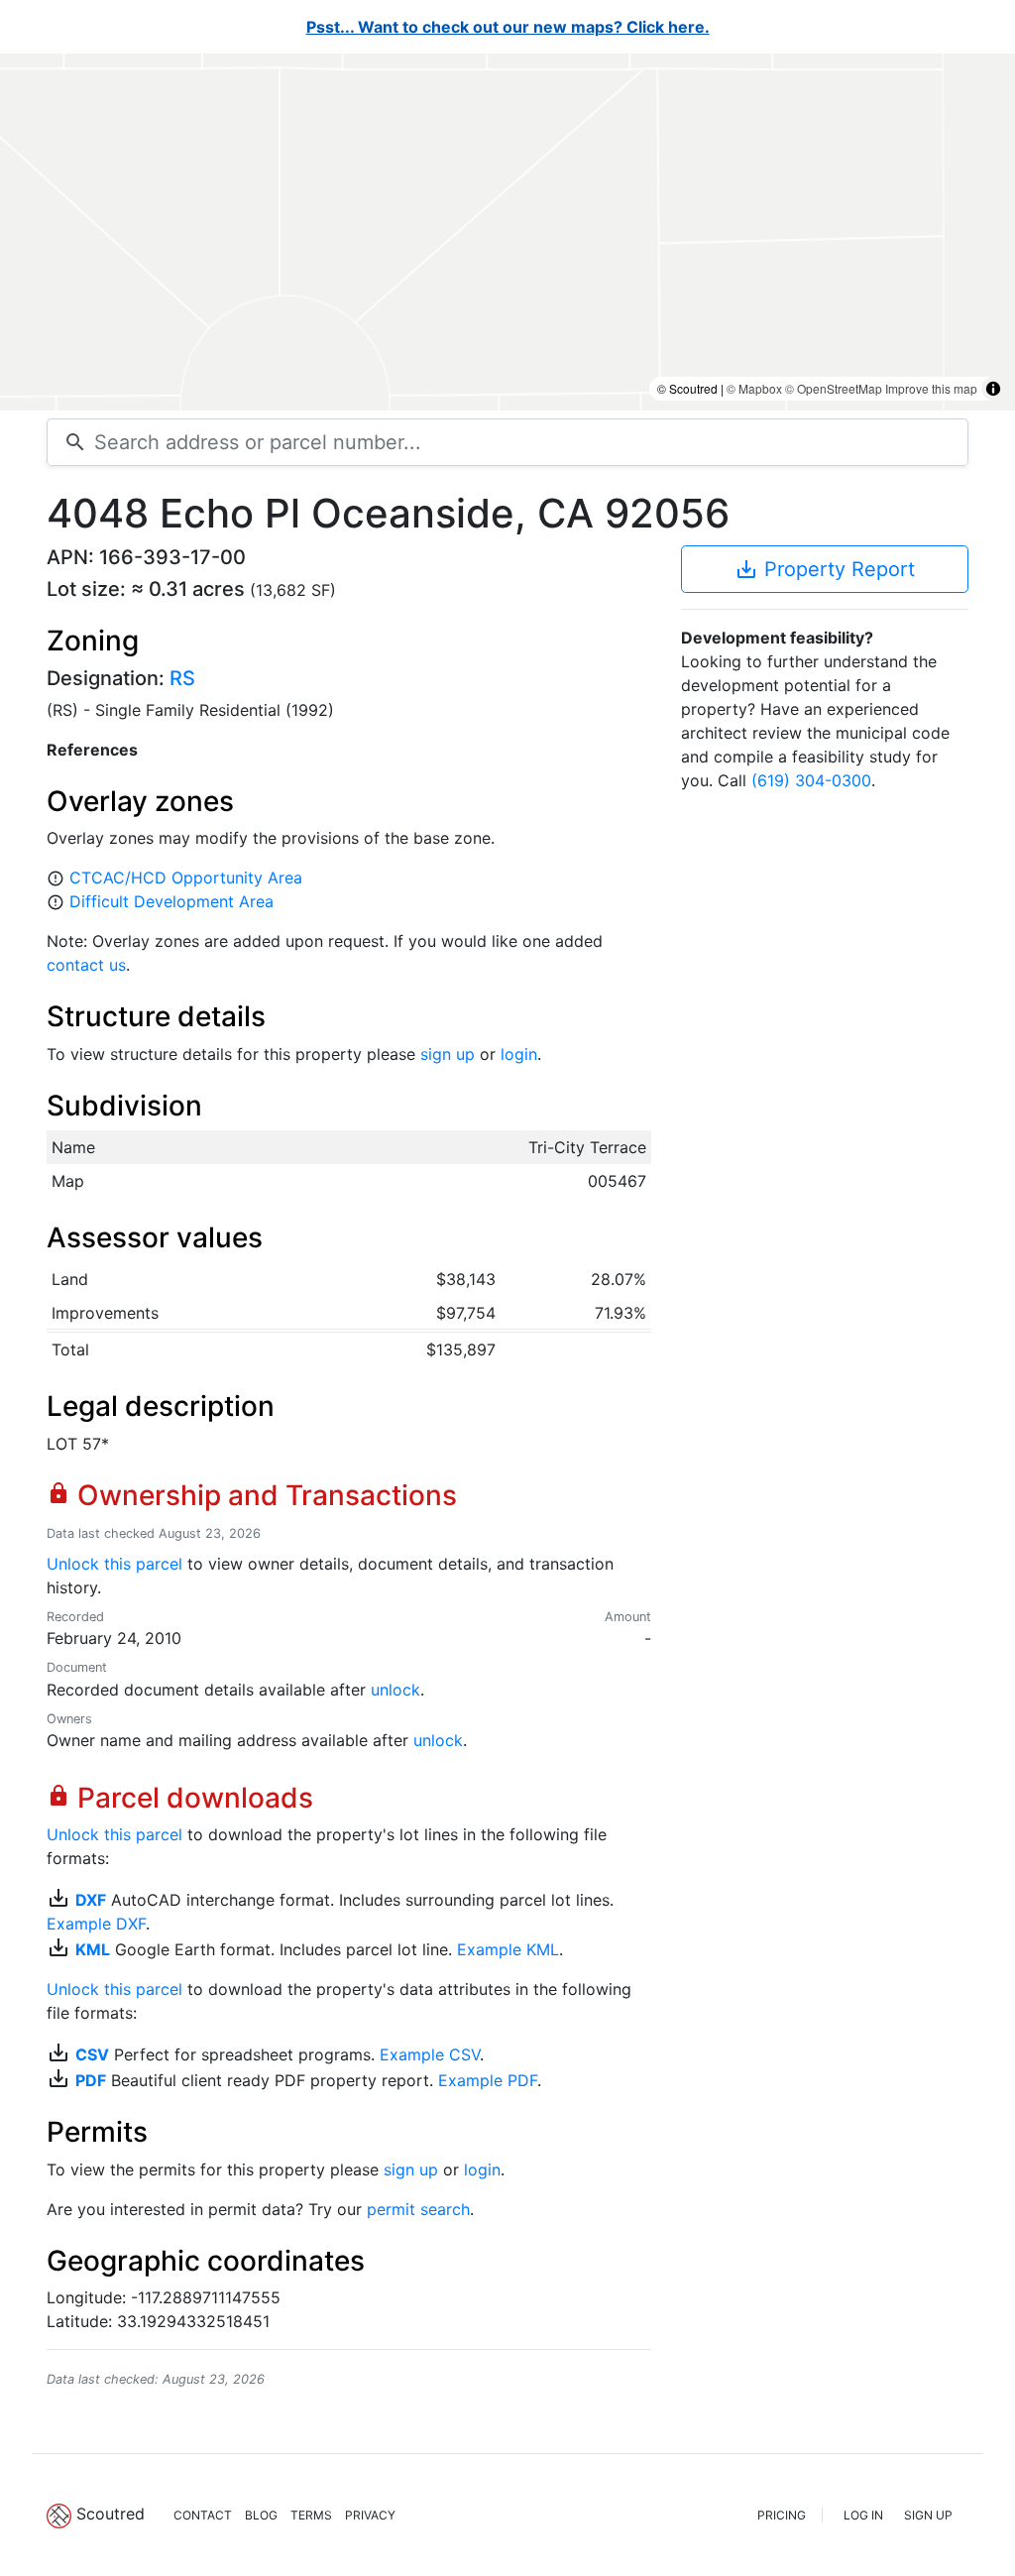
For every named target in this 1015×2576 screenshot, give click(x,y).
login (519, 1054)
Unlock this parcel (114, 1564)
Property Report (825, 569)
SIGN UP (928, 2515)
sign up (448, 1054)
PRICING (782, 2515)
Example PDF (488, 2080)
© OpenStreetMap (834, 388)
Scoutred (111, 2514)
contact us (86, 965)
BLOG (261, 2515)
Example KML (508, 1949)
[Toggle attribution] (993, 389)
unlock (395, 1690)
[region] (507, 232)
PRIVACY (370, 2515)
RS (182, 678)
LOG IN (863, 2515)
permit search (418, 2209)
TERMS (311, 2515)
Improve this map (931, 388)
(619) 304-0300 (811, 780)
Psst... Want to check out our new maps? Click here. (508, 27)
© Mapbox (754, 388)
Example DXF (96, 1924)
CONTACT (203, 2515)
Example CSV (430, 2054)
